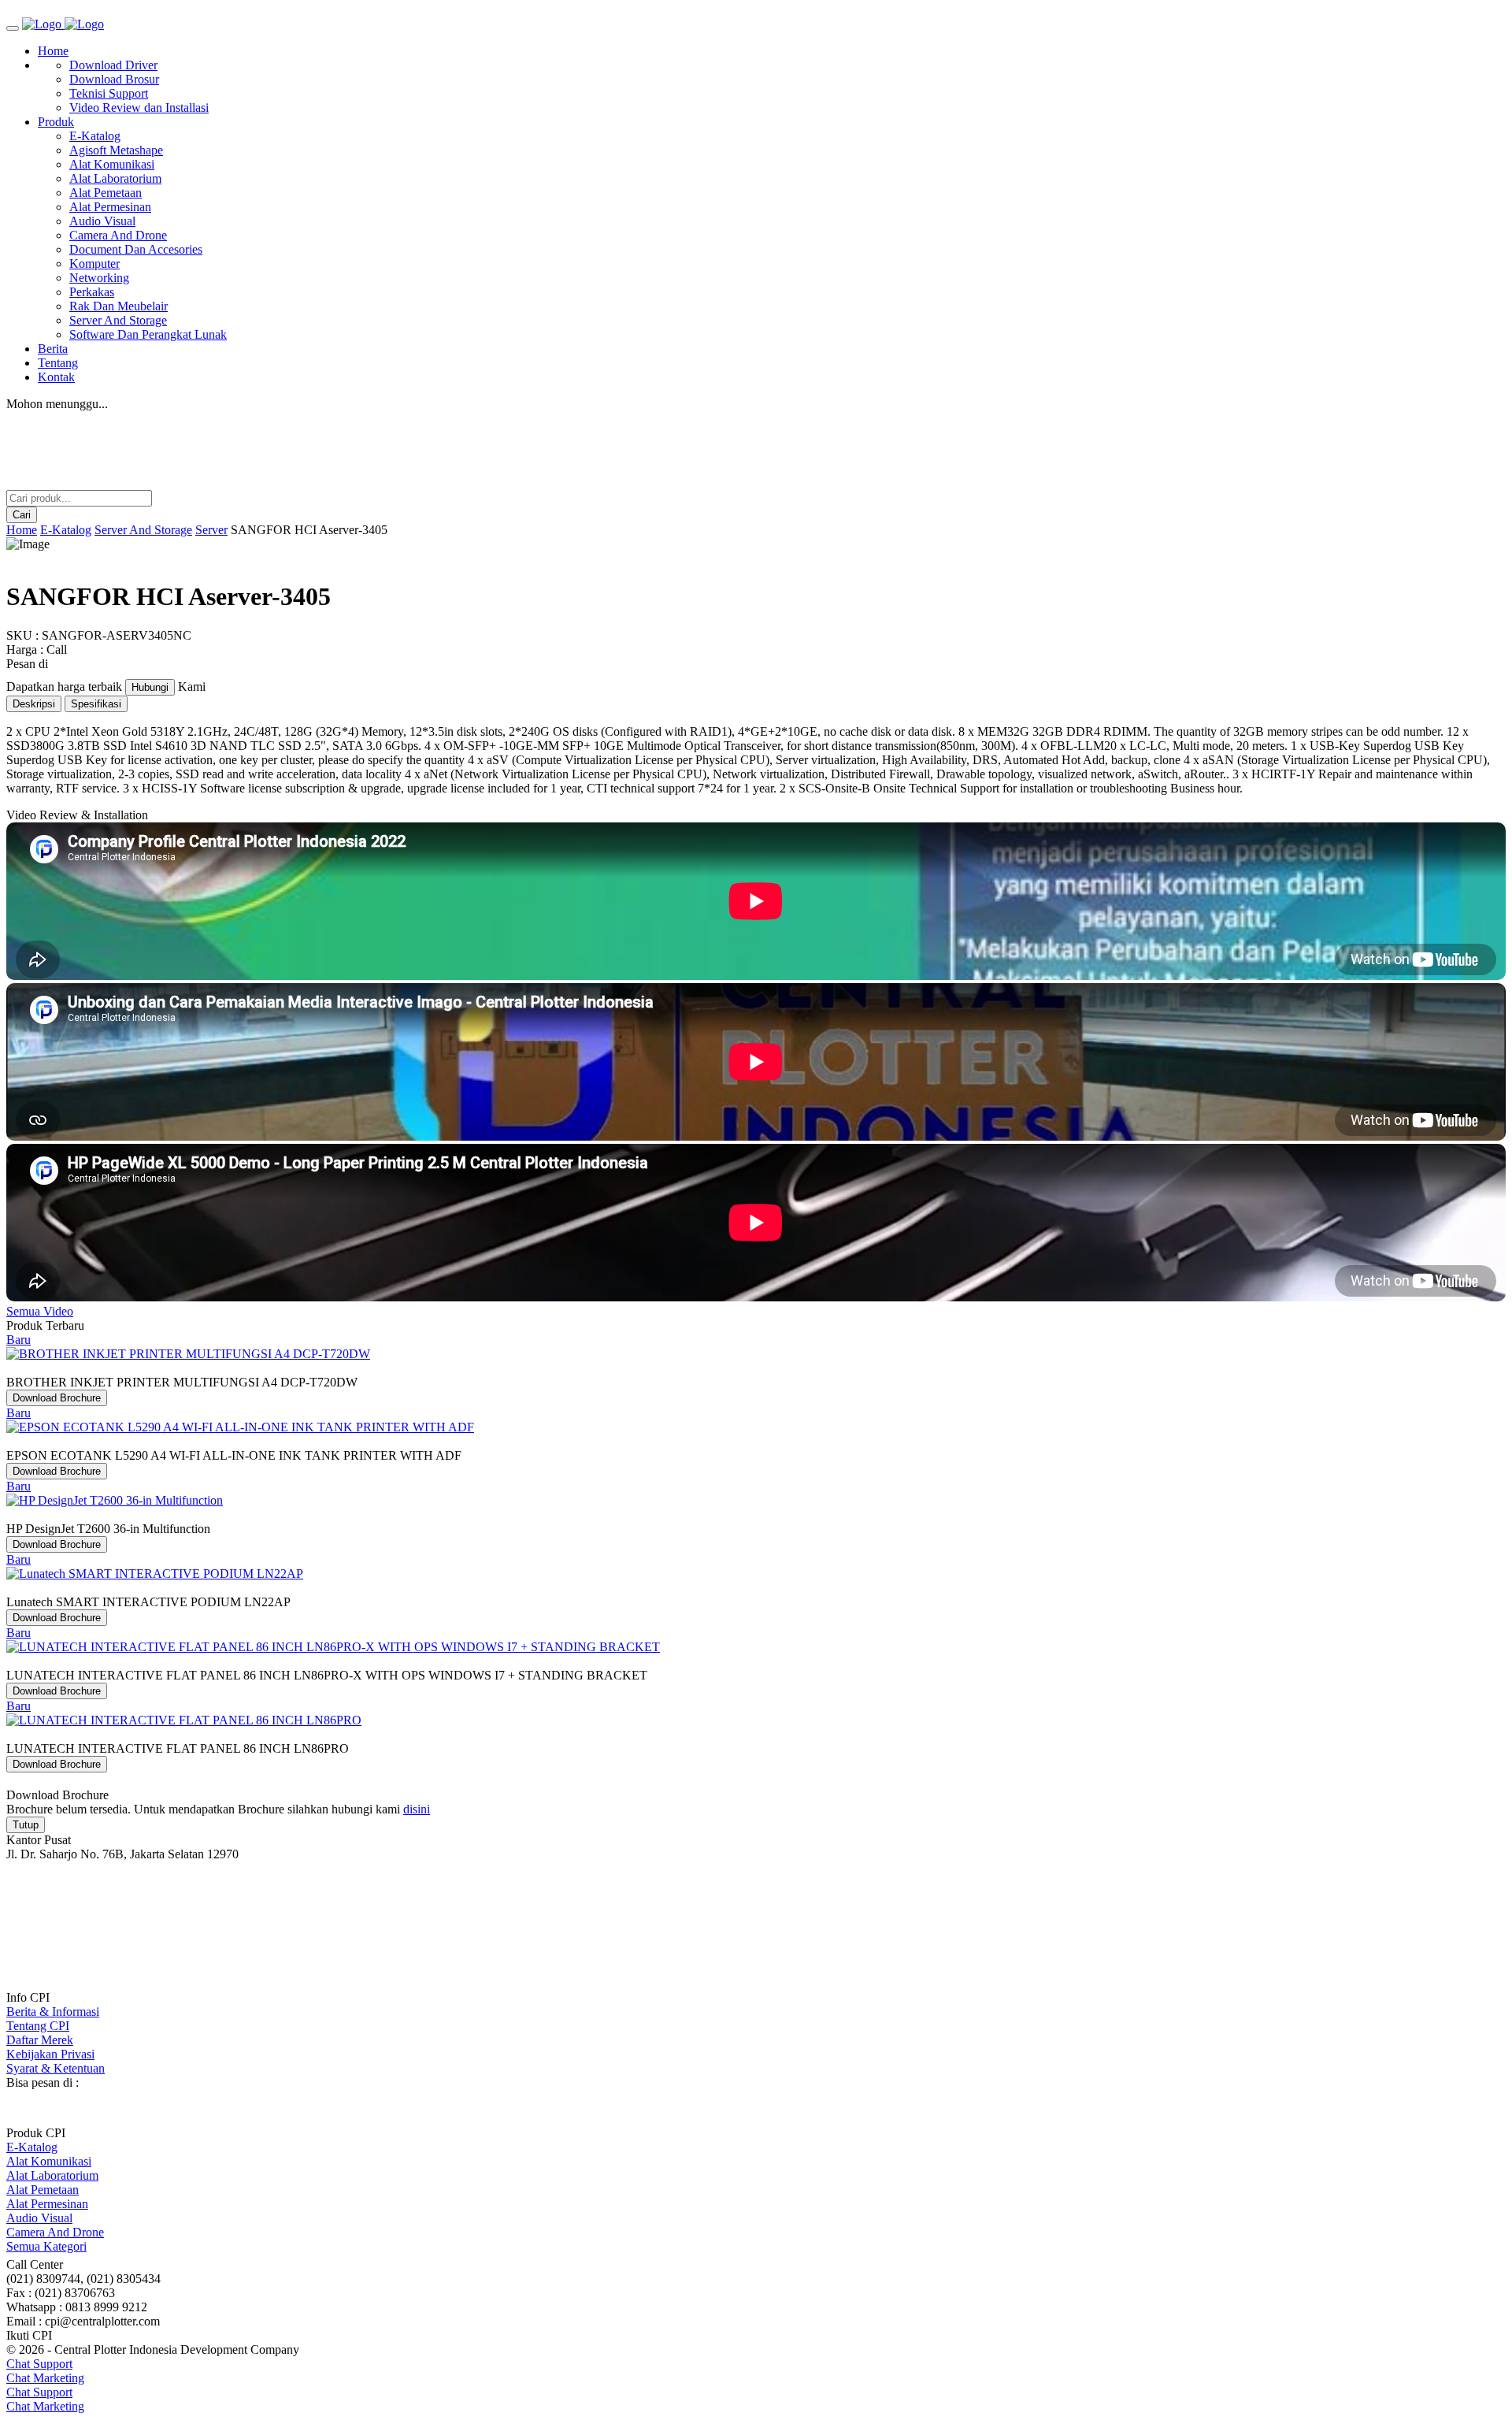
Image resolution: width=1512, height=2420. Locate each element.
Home (53, 51)
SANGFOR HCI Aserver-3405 (309, 530)
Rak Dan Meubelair (119, 306)
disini (417, 1809)
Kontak (56, 377)
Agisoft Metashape (116, 150)
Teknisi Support (109, 93)
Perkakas (92, 292)
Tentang (58, 363)
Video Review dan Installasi (139, 108)
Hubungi (150, 687)
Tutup (26, 1825)
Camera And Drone (118, 235)
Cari (22, 515)
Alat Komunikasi (112, 164)
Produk (56, 122)
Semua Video (40, 1311)
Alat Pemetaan (106, 193)
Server (211, 530)
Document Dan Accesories (136, 249)
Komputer (94, 264)
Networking (99, 278)
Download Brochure (57, 1398)
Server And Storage (118, 320)
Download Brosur (114, 79)
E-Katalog (95, 136)
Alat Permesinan (110, 207)
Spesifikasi (96, 704)
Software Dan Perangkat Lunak (148, 334)
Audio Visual (102, 221)
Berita (53, 349)
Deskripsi (34, 704)
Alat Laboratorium (115, 178)
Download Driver (113, 65)
